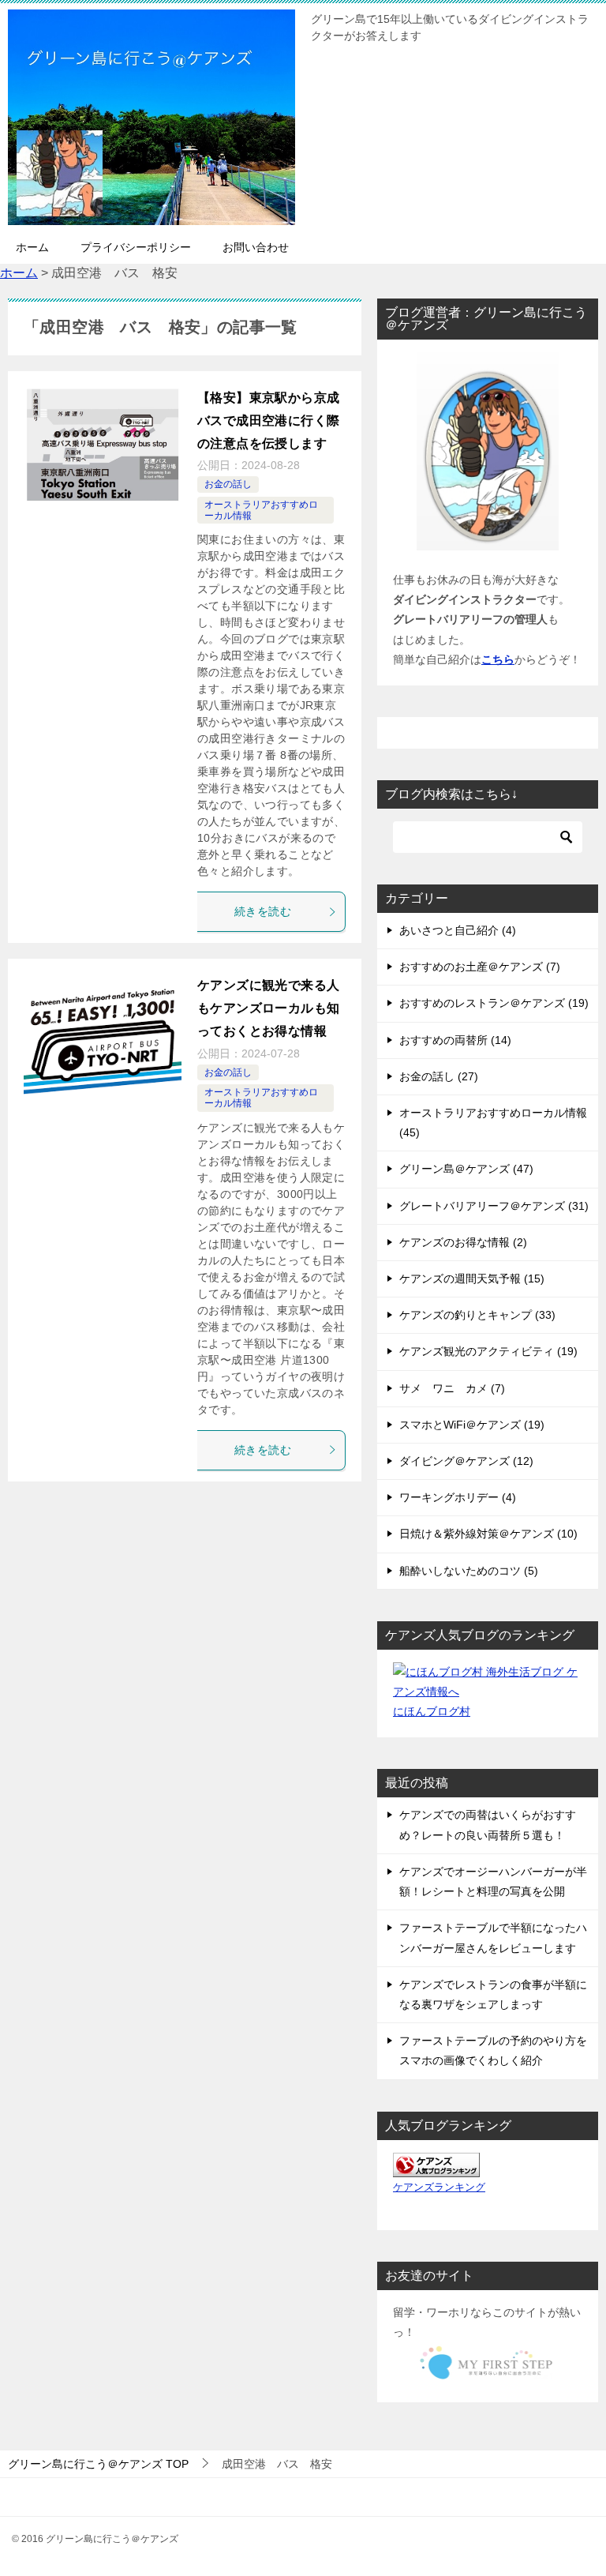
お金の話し (228, 484)
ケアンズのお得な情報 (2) (463, 1242)
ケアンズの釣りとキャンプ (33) (477, 1315)
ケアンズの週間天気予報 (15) (472, 1279)
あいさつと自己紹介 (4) (458, 930)
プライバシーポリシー (136, 247)
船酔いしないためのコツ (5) (469, 1571)
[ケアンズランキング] (436, 2166)
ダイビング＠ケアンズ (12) (466, 1461)
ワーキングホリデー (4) (458, 1497)
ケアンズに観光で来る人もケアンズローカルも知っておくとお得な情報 (268, 1008)
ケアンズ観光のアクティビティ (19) (488, 1351)
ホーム (32, 247)
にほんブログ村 (432, 1711)
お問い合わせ (256, 247)
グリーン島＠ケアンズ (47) (466, 1169)
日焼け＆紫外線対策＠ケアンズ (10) (488, 1534)
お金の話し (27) (439, 1076)
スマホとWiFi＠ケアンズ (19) (472, 1425)
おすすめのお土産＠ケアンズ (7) (480, 967)
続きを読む (263, 911)
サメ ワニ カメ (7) (452, 1388)
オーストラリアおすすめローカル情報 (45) (493, 1123)
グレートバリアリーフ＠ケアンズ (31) (494, 1206)
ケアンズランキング (439, 2187)
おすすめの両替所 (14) (455, 1040)
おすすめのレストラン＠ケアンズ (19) (494, 1003)
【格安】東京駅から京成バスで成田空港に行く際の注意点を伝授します (268, 421)
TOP (98, 2464)
